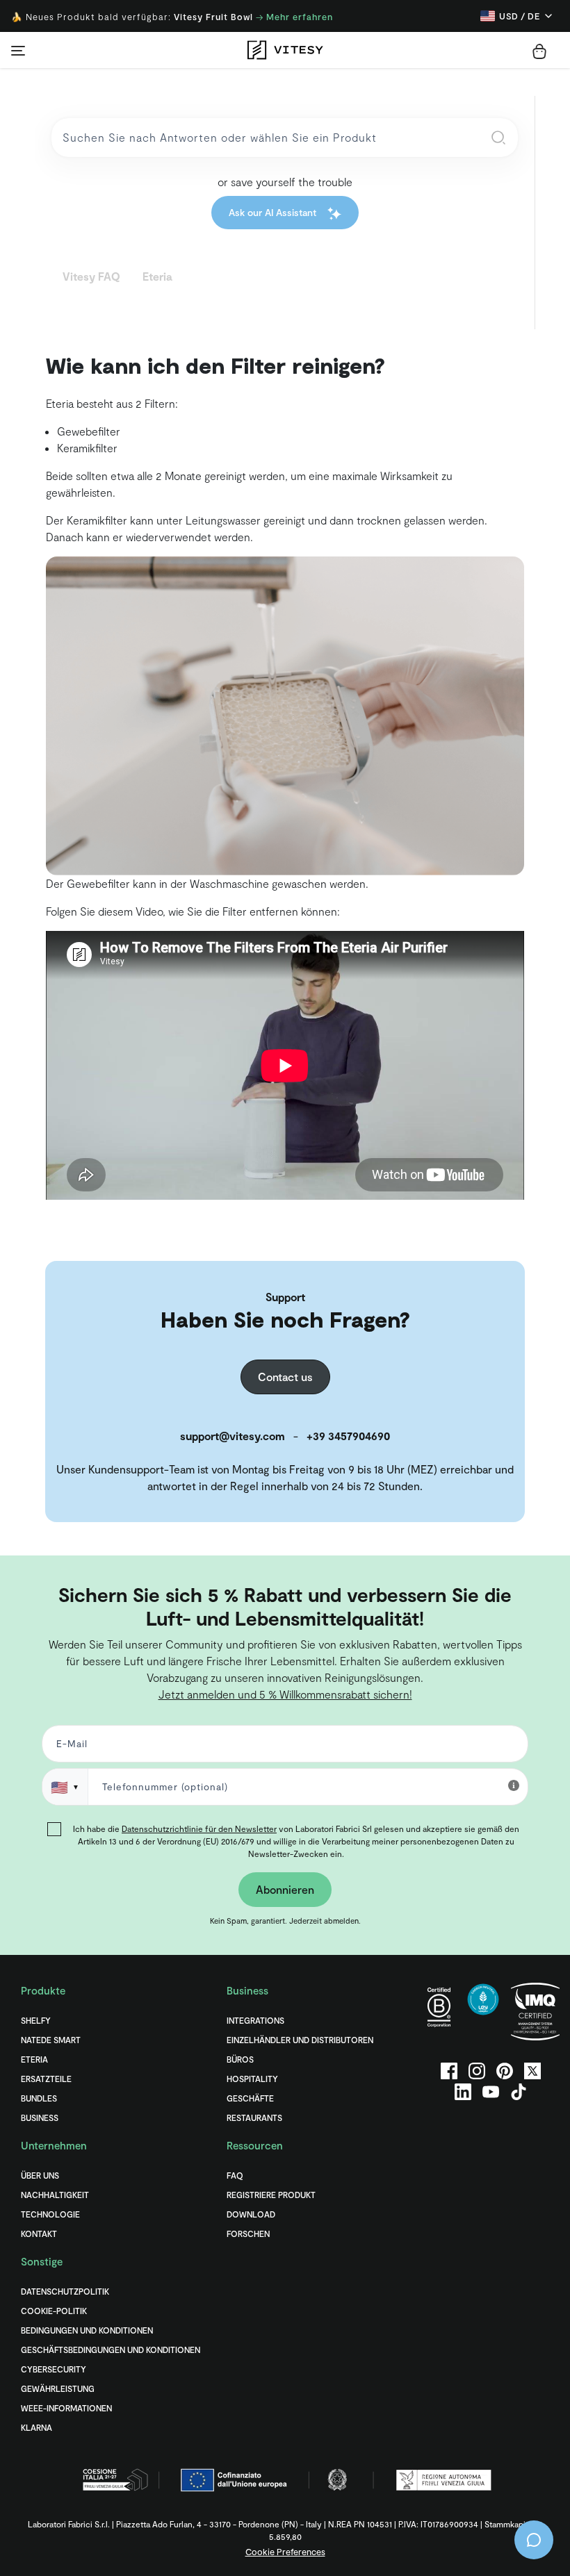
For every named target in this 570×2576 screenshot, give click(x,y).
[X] (532, 2071)
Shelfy (36, 2020)
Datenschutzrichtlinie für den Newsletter (199, 1828)
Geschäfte (250, 2098)
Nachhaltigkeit (55, 2195)
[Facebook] (449, 2071)
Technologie (50, 2214)
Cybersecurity (54, 2369)
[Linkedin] (463, 2092)
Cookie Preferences (285, 2552)
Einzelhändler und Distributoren (300, 2040)
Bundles (39, 2098)
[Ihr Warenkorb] (539, 51)
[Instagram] (477, 2071)
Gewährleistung (58, 2388)
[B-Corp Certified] (439, 2012)
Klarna (36, 2427)
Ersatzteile (46, 2079)
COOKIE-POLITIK (54, 2311)
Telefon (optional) (57, 1579)
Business (40, 2117)
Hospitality (252, 2079)
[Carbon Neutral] (483, 2012)
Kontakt (39, 2234)
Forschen (248, 2234)
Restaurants (254, 2117)
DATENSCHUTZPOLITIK (65, 2291)
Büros (240, 2059)
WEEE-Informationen (66, 2408)
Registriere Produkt (271, 2195)
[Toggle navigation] (18, 50)
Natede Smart (51, 2040)
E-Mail (69, 1747)
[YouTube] (491, 2092)
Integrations (255, 2020)
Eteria (34, 2059)
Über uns (40, 2175)
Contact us (285, 1377)
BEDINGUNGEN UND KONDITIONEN (87, 2330)
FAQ (235, 2175)
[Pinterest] (505, 2071)
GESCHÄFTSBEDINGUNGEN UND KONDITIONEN (111, 2350)
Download (251, 2214)
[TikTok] (519, 2092)
